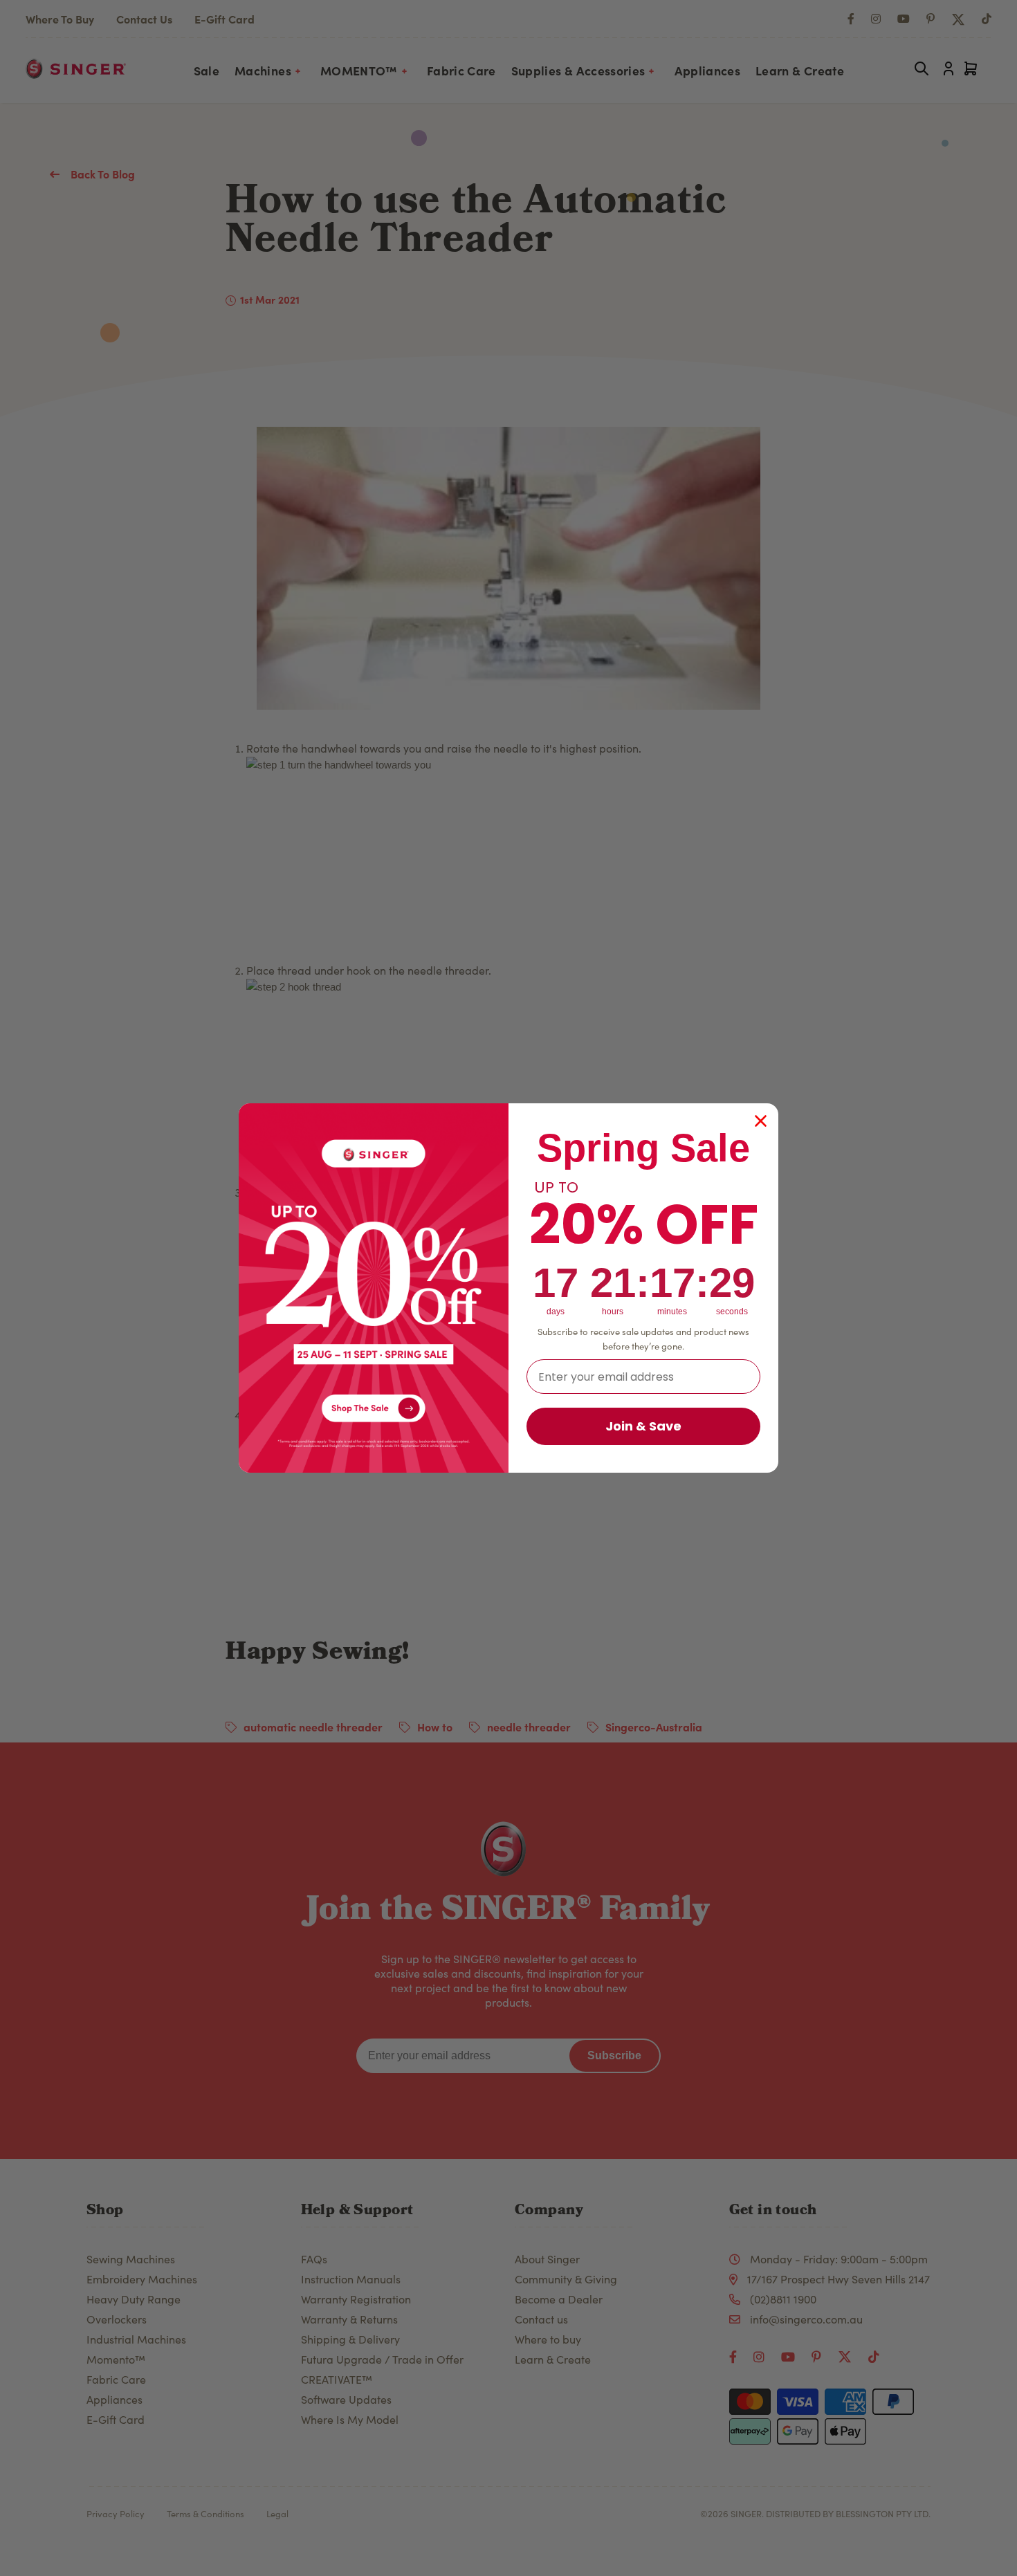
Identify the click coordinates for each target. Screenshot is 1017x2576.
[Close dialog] (761, 1121)
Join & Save (643, 1426)
